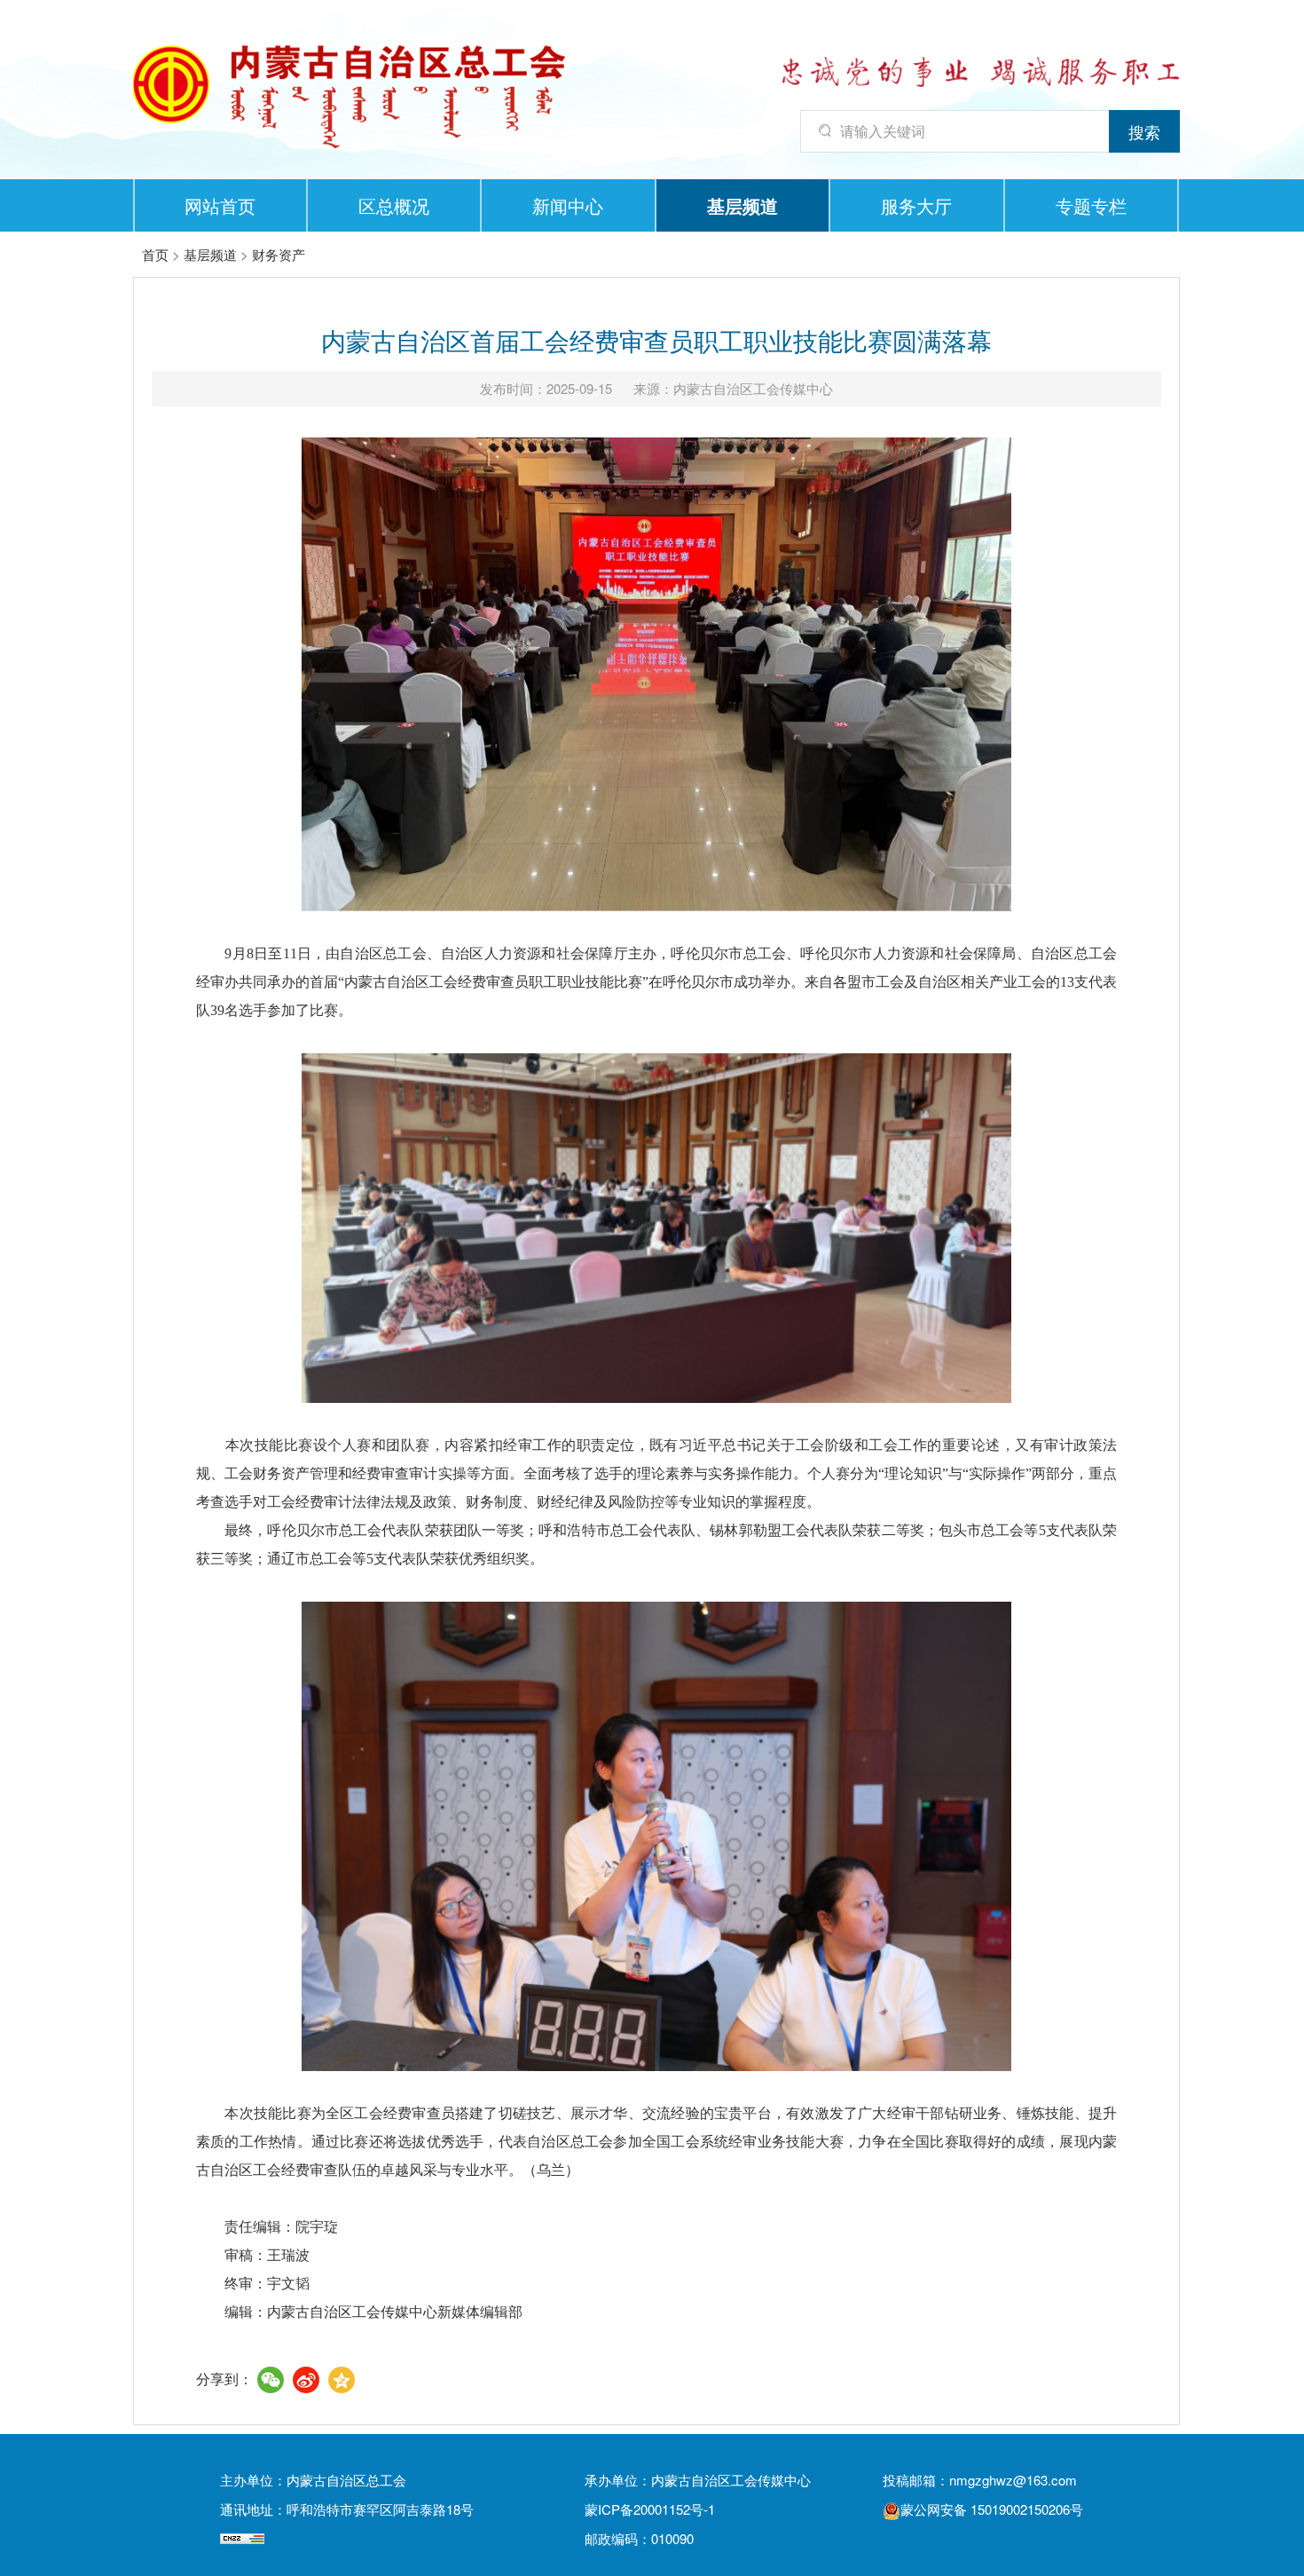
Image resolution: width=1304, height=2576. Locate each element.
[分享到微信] (271, 2380)
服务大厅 (916, 205)
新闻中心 (568, 205)
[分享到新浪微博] (306, 2380)
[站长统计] (242, 2538)
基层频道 (742, 205)
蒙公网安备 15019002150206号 (992, 2509)
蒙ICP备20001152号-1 (650, 2509)
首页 (155, 254)
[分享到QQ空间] (342, 2380)
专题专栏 (1091, 205)
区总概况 (394, 205)
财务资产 (279, 254)
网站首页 (220, 205)
